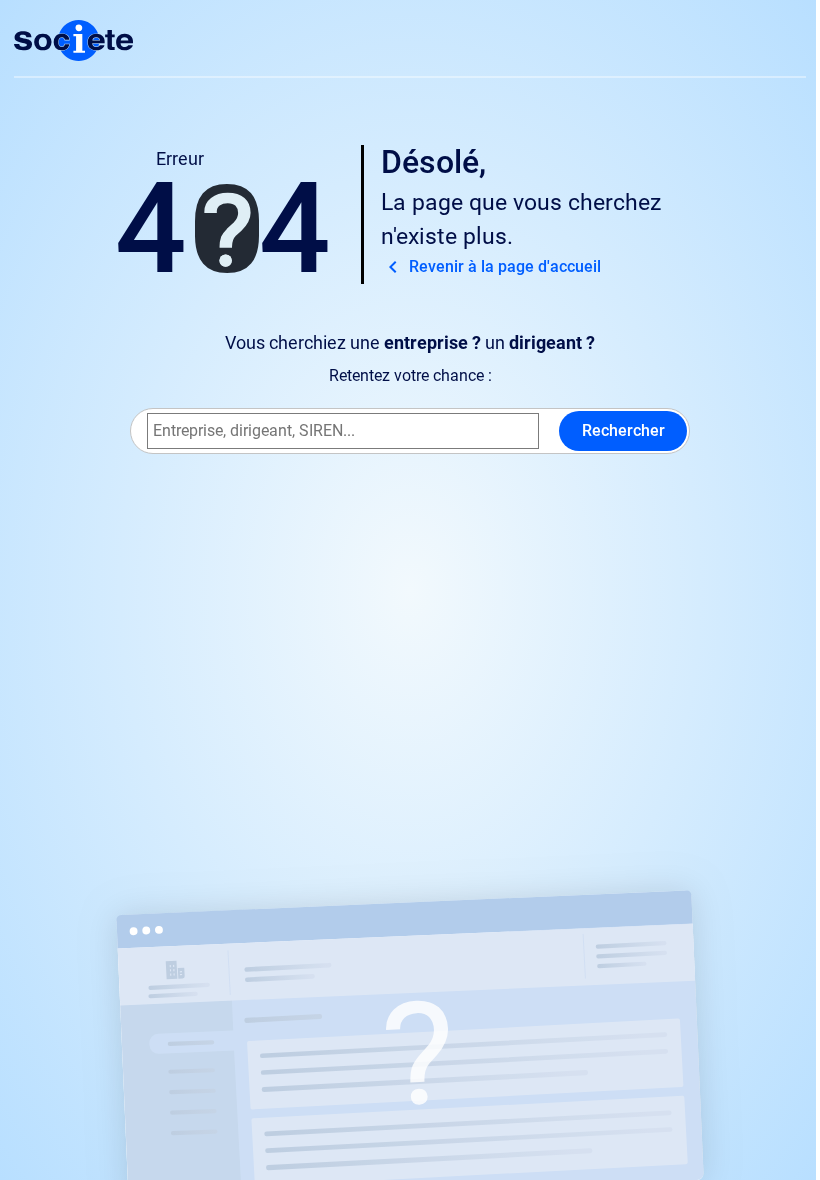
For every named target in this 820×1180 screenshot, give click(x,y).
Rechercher (623, 430)
